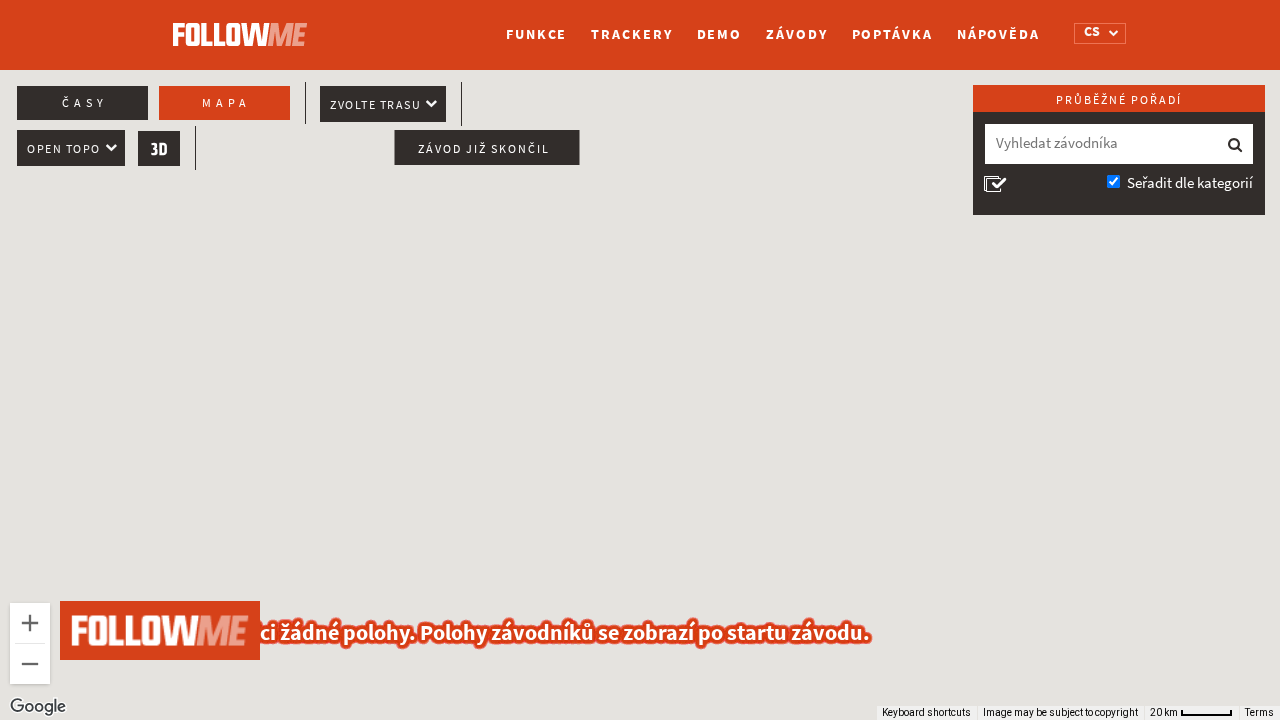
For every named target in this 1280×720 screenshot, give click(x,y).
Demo (720, 34)
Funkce (536, 34)
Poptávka (892, 34)
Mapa (226, 103)
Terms (1259, 712)
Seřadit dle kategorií (1190, 183)
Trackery (631, 34)
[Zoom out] (30, 664)
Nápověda (998, 34)
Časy (85, 103)
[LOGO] (245, 25)
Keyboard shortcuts (926, 712)
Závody (796, 34)
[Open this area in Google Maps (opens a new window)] (38, 707)
